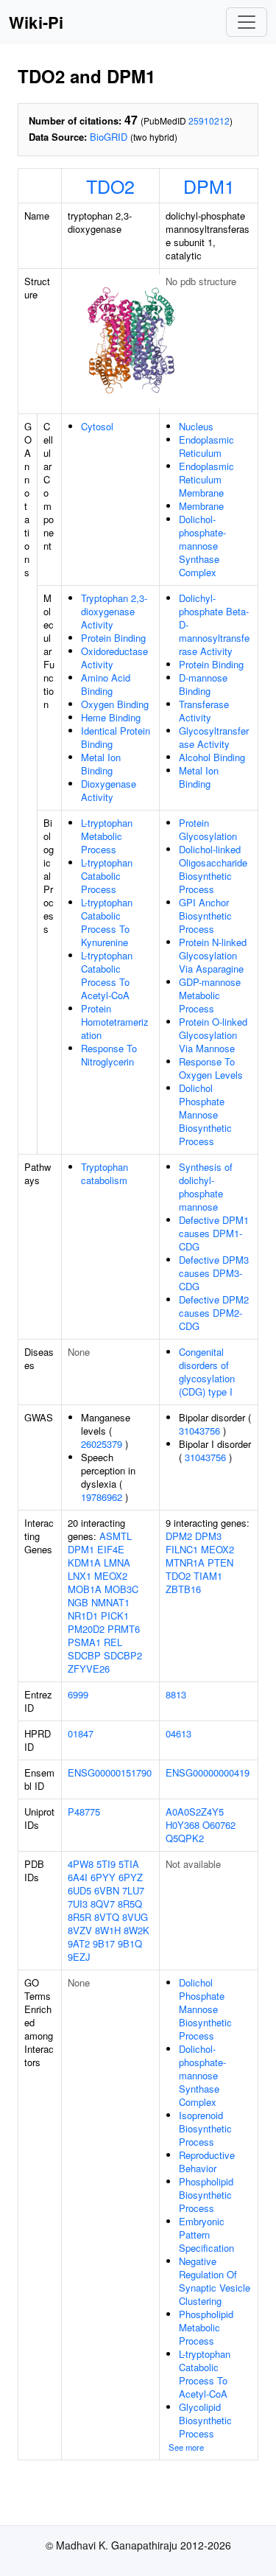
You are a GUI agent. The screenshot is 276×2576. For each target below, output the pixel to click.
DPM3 (208, 1536)
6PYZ (131, 1877)
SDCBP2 (123, 1655)
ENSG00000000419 (208, 1772)
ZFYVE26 (89, 1669)
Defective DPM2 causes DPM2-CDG (214, 1313)
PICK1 (115, 1616)
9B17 (104, 1943)
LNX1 (79, 1576)
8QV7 (103, 1904)
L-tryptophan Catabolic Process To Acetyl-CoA (107, 975)
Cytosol (97, 426)
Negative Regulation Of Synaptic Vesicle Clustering (215, 2281)
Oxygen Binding (115, 704)
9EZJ (79, 1957)
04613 (178, 1733)
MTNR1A (185, 1562)
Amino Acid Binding (106, 684)
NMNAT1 (110, 1602)
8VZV (80, 1930)
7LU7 (133, 1890)
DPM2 (179, 1536)
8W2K (137, 1930)
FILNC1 (182, 1549)
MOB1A (85, 1589)
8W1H (108, 1930)
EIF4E (111, 1549)
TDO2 (110, 186)
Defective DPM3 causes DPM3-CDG (214, 1273)
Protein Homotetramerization (115, 1022)
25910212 (209, 120)
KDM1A (84, 1562)
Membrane (201, 506)
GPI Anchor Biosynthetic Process (205, 916)
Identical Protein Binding (116, 737)
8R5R (79, 1917)
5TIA (129, 1864)
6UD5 (79, 1890)
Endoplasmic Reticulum (206, 446)
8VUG (135, 1917)
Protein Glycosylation (208, 829)
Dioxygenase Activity (109, 790)
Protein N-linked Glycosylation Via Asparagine (213, 955)
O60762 (219, 1825)
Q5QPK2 (185, 1838)
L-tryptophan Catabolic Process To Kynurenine (107, 922)
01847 (81, 1733)
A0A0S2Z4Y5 (195, 1812)
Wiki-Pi (36, 22)
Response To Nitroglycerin (109, 1055)
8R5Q (130, 1904)
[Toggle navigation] (247, 22)
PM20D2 (86, 1629)
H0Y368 (183, 1825)
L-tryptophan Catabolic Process (107, 876)
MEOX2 (111, 1576)
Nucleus (196, 426)
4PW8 (81, 1864)
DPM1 (209, 186)
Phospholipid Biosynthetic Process (206, 2195)
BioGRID (109, 137)
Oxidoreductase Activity (114, 658)
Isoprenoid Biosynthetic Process (205, 2128)
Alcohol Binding (212, 757)
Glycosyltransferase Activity (214, 737)
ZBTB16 (183, 1589)
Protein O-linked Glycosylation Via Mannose (213, 1035)
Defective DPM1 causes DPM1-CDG (214, 1233)
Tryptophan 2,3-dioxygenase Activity (114, 611)
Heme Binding (111, 717)
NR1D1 (83, 1616)
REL (113, 1642)
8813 (176, 1694)
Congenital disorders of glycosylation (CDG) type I (207, 1372)
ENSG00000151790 (110, 1772)
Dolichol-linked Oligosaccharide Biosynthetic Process (213, 869)
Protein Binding (113, 638)
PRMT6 (124, 1629)
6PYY (103, 1877)
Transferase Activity (204, 711)
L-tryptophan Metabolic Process (107, 836)
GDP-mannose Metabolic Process (210, 995)
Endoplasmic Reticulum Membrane (206, 479)
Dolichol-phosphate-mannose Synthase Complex (202, 546)
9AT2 (79, 1943)
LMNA (117, 1562)
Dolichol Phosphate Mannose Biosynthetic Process (205, 1114)
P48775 (84, 1812)
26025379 (102, 1444)
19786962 (102, 1497)
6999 (78, 1694)
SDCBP (84, 1655)
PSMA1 (84, 1642)
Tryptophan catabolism (105, 1173)
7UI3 (78, 1904)
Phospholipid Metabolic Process (206, 2327)
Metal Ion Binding (101, 764)
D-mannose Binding (203, 684)
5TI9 (106, 1864)
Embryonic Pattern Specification (206, 2234)
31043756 (199, 1431)
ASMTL (116, 1536)
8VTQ (107, 1917)
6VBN (107, 1890)
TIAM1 (208, 1576)
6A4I (78, 1877)
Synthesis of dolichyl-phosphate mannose (206, 1187)
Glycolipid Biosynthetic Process (205, 2420)
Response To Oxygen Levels (211, 1068)
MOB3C (121, 1589)
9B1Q (130, 1943)
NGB (78, 1602)
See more (186, 2447)
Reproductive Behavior (207, 2162)
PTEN (220, 1562)
